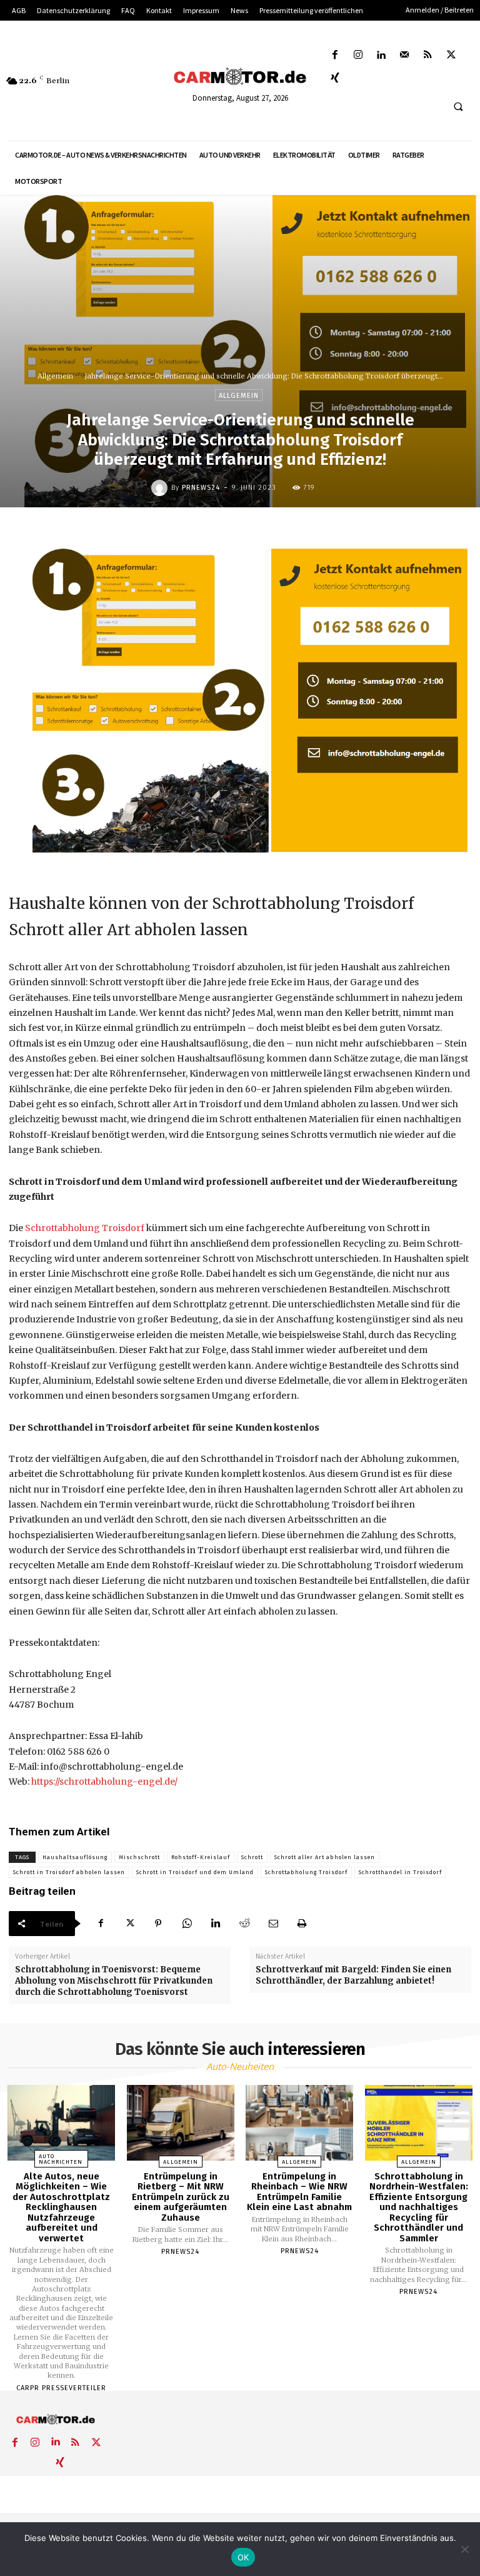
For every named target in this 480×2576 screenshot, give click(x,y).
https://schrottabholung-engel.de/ (104, 1782)
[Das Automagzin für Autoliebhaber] (240, 77)
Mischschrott (139, 1857)
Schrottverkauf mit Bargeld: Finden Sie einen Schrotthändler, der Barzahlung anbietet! (353, 1975)
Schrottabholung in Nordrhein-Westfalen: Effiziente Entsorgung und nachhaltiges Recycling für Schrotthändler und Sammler (419, 2207)
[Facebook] (335, 55)
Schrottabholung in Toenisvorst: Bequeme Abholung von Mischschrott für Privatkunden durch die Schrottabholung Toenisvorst (114, 1981)
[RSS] (428, 55)
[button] (458, 107)
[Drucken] (302, 1924)
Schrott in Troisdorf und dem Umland (195, 1872)
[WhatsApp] (187, 1924)
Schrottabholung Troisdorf (86, 1228)
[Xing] (335, 79)
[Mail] (405, 55)
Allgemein (55, 376)
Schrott (252, 1857)
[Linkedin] (381, 55)
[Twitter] (451, 55)
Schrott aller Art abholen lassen (325, 1857)
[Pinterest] (158, 1924)
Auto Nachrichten (61, 2159)
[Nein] (464, 2549)
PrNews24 (201, 488)
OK (243, 2557)
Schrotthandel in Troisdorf (400, 1872)
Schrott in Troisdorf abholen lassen (69, 1872)
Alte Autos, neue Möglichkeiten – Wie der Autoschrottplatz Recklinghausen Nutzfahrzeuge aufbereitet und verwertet (61, 2207)
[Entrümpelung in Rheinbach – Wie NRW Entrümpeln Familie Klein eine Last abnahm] (299, 2123)
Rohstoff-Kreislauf (201, 1857)
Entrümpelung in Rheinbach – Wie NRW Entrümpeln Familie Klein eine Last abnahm (299, 2192)
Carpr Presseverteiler (61, 2388)
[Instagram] (358, 55)
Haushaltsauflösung (75, 1857)
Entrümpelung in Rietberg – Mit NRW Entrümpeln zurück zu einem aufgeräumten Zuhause (181, 2197)
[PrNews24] (161, 488)
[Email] (273, 1924)
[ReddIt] (244, 1924)
